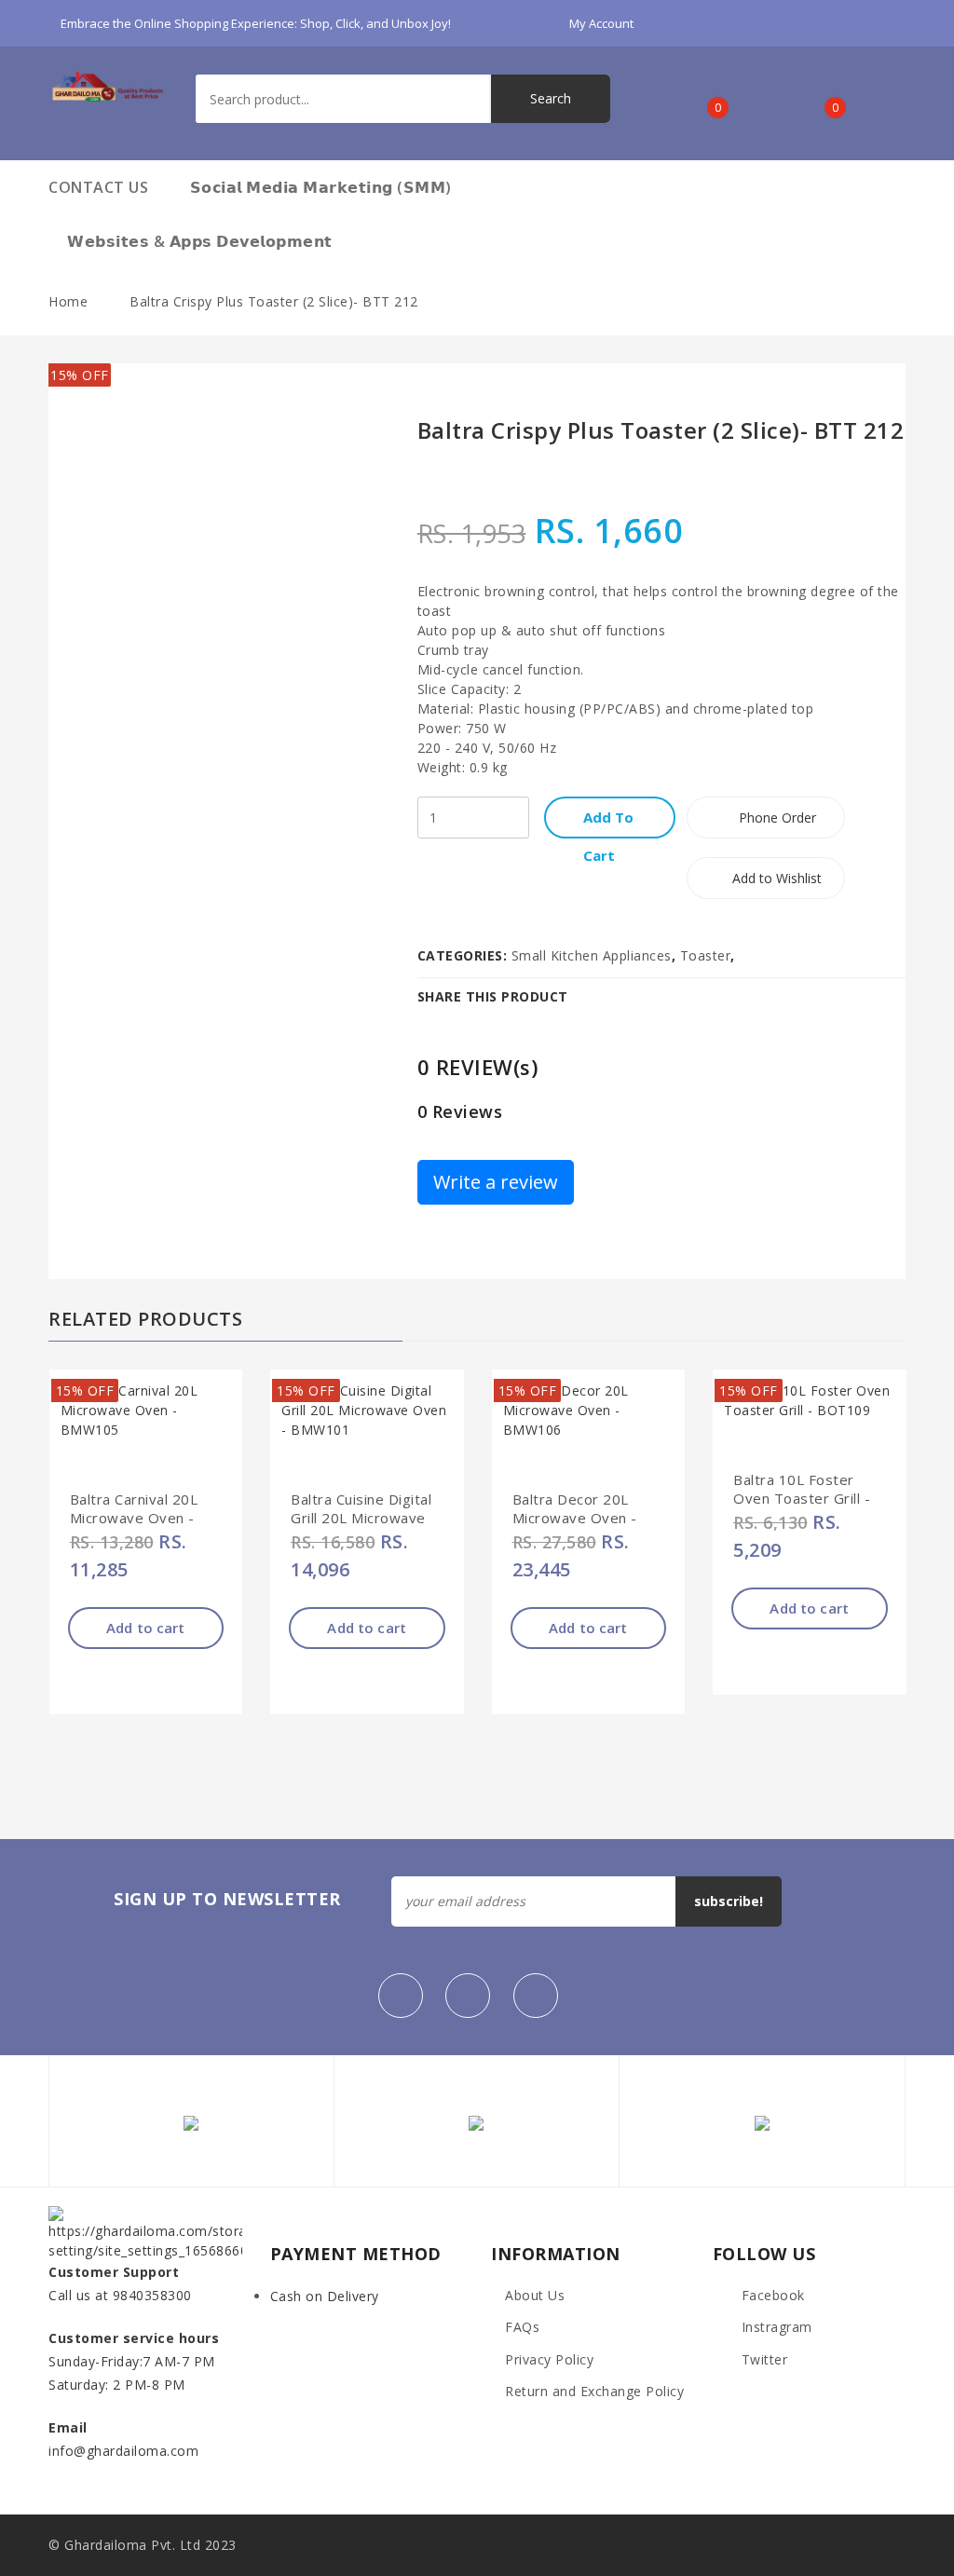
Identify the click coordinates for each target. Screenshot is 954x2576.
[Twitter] (468, 1996)
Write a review (496, 1182)
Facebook (771, 2295)
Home (68, 301)
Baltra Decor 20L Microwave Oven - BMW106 (575, 1518)
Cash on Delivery (325, 2296)
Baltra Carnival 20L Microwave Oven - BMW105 (134, 1518)
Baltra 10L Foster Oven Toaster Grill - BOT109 (802, 1498)
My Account (603, 23)
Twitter (762, 2359)
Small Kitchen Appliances (592, 955)
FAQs (522, 2327)
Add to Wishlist (775, 878)
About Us (535, 2295)
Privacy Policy (549, 2359)
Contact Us (98, 187)
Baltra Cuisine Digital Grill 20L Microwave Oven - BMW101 (361, 1518)
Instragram (775, 2327)
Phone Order (776, 818)
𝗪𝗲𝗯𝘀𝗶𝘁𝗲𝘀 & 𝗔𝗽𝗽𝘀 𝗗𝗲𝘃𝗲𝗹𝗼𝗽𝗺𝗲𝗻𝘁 (200, 241)
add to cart (608, 823)
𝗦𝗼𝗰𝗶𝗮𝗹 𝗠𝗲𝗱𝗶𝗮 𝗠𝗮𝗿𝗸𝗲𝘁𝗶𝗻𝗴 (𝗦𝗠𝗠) (321, 187)
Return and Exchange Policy (594, 2391)
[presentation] (851, 1794)
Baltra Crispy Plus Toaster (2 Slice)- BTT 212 (274, 301)
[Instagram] (536, 1996)
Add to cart (146, 1628)
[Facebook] (401, 1996)
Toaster (706, 955)
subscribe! (729, 1901)
